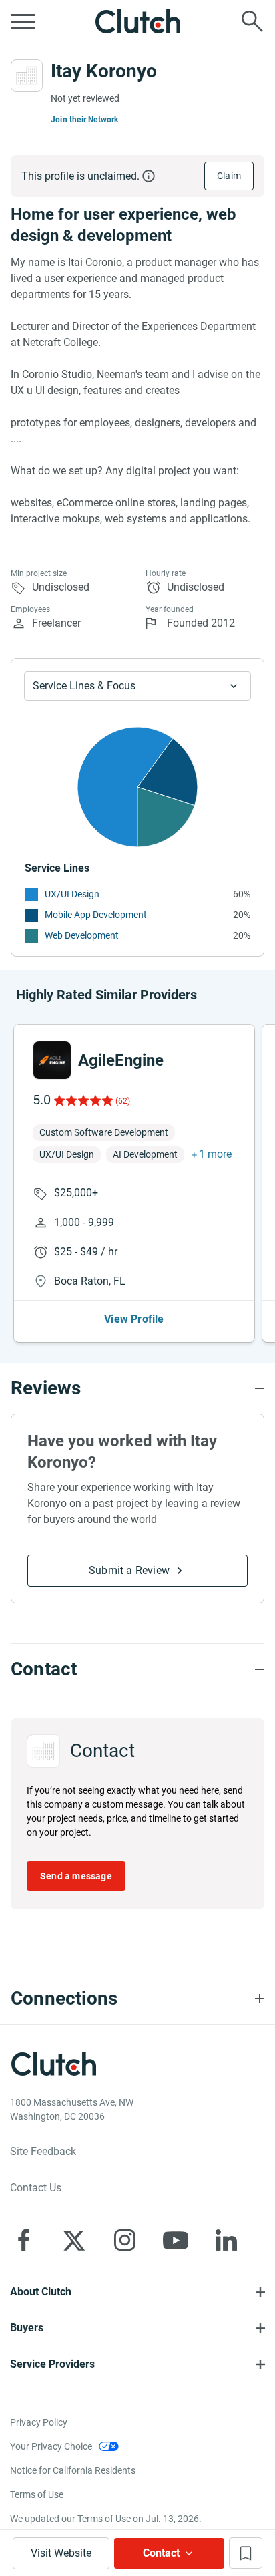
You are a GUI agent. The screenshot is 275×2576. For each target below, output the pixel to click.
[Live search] (252, 21)
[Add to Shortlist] (246, 2553)
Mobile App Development (96, 915)
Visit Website (61, 2553)
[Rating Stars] (82, 1100)
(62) (123, 1101)
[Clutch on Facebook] (23, 2240)
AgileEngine (121, 1060)
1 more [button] (215, 1154)
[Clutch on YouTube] (176, 2240)
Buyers (27, 2328)
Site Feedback (43, 2151)
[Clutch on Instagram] (125, 2240)
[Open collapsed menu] (23, 21)
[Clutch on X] (74, 2240)
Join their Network (85, 120)
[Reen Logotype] (52, 1060)
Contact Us (36, 2188)
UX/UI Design (72, 894)
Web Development (82, 935)
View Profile (134, 1319)
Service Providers (52, 2364)
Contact (161, 2553)
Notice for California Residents (73, 2470)
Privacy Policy (39, 2422)
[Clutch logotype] (137, 21)
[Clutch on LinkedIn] (226, 2240)
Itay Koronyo (104, 71)
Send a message (76, 1876)
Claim (229, 176)
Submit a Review (129, 1570)
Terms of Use (37, 2494)
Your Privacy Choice (51, 2446)
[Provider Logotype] (27, 75)
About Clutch (41, 2292)
